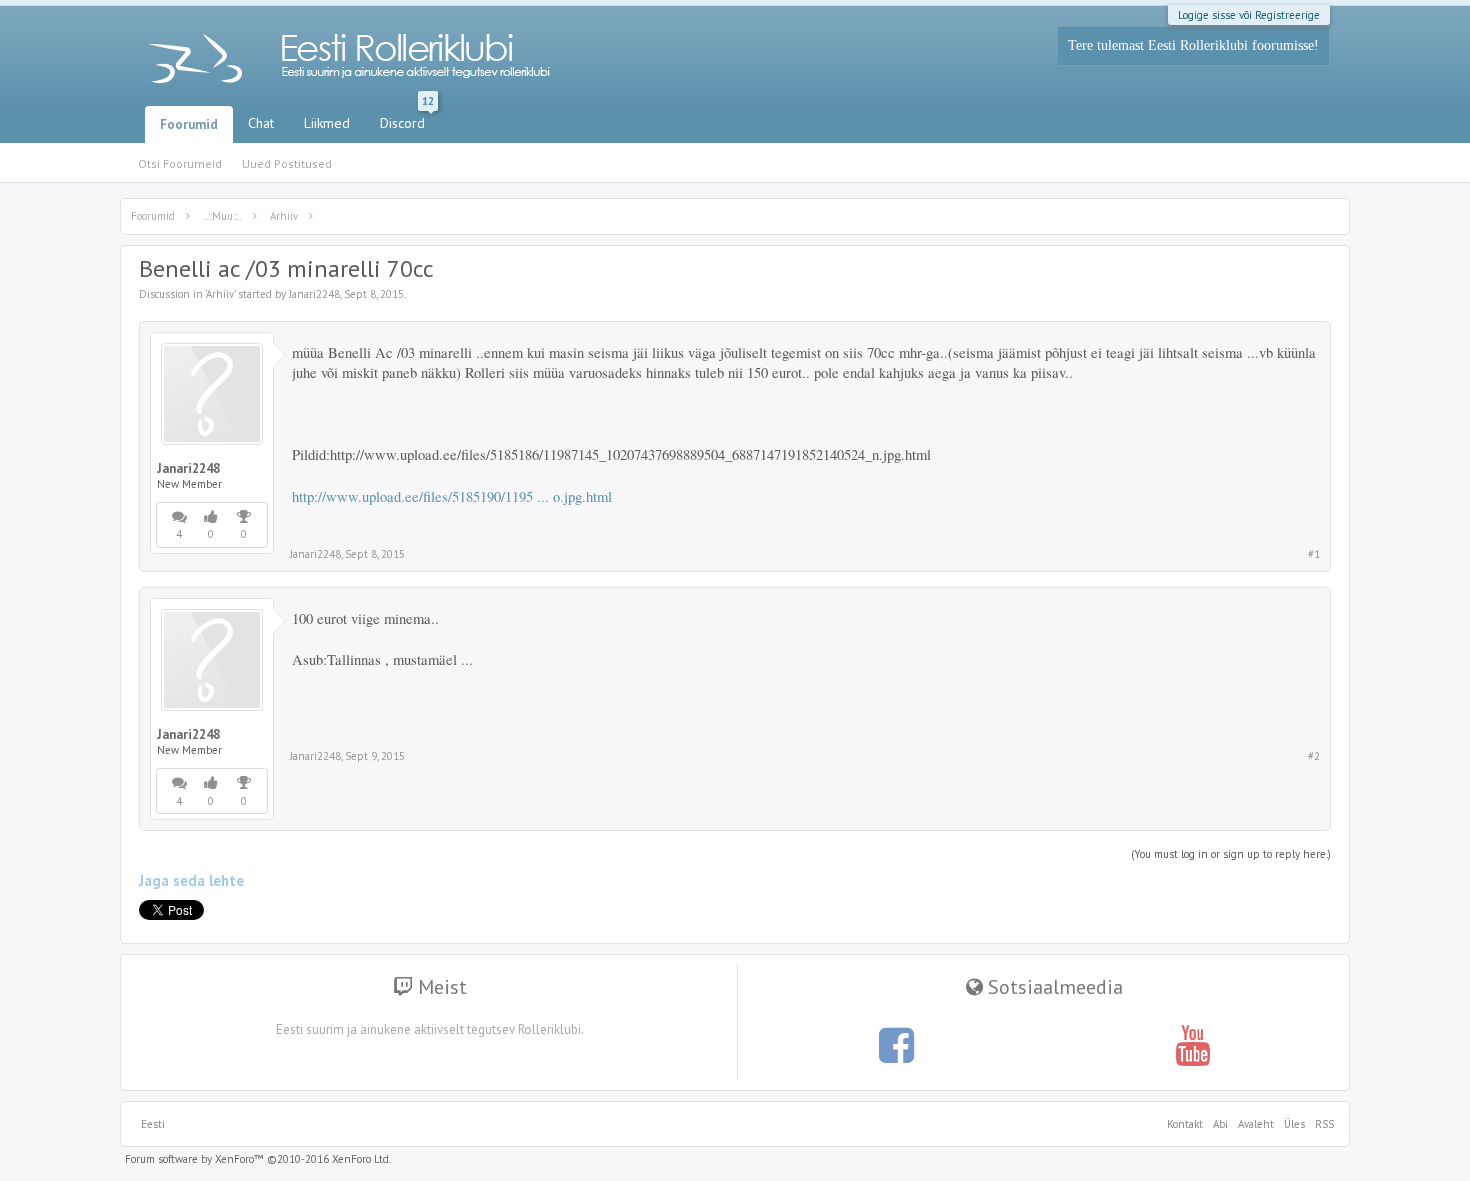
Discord (407, 119)
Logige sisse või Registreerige (1249, 15)
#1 (1314, 554)
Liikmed (327, 123)
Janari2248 (314, 294)
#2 (1314, 756)
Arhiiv (220, 294)
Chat (261, 123)
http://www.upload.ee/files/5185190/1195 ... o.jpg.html (452, 496)
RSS (1322, 1124)
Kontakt (1185, 1124)
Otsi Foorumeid (180, 163)
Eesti (153, 1124)
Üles (1294, 1124)
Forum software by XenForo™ (258, 1159)
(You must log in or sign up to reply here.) (1231, 854)
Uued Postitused (287, 163)
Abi (1220, 1124)
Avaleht (1256, 1124)
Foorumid (189, 124)
